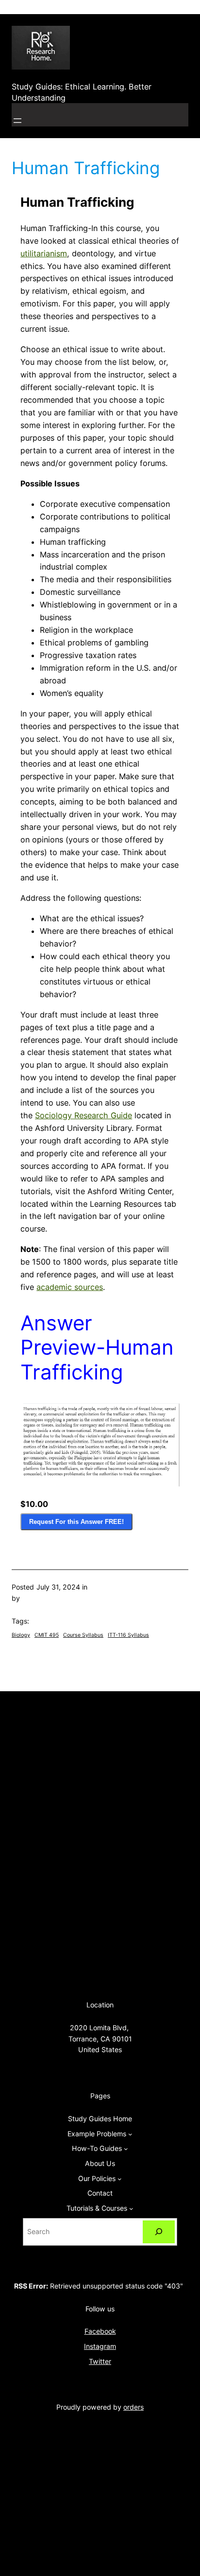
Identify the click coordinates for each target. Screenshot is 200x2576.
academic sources (70, 1287)
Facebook (100, 2331)
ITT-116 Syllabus (128, 1635)
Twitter (100, 2361)
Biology (21, 1635)
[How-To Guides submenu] (126, 2149)
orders (133, 2407)
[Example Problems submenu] (130, 2134)
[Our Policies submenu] (120, 2179)
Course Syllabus (83, 1635)
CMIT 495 (47, 1635)
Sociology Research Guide (83, 1115)
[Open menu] (17, 121)
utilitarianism (44, 253)
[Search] (159, 2232)
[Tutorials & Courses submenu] (131, 2209)
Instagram (100, 2346)
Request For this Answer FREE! (76, 1522)
